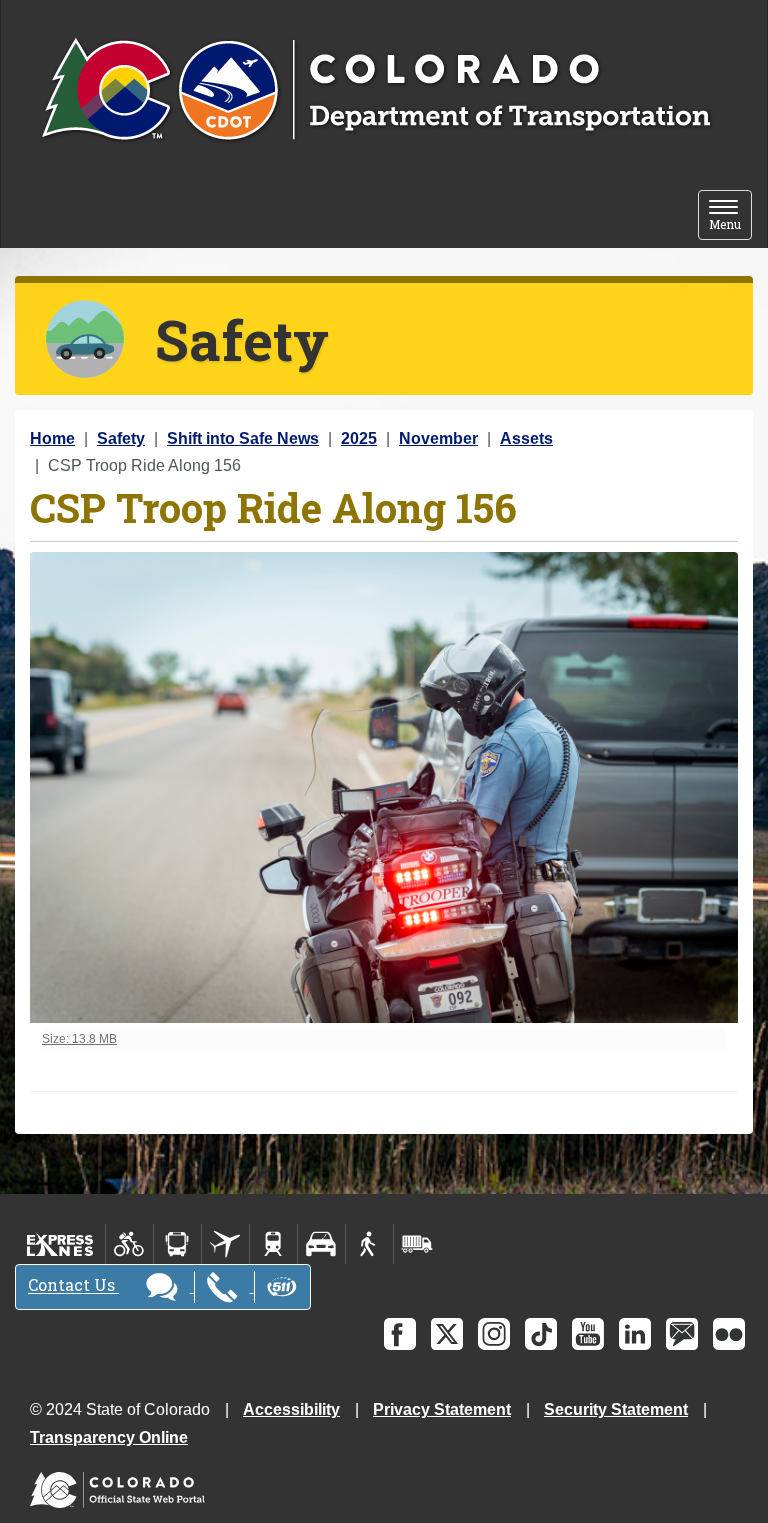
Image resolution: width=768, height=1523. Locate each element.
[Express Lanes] (60, 1244)
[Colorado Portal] (121, 1485)
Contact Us (73, 1285)
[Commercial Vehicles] (417, 1244)
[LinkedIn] (635, 1334)
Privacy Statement (442, 1409)
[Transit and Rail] (177, 1244)
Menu (730, 216)
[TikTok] (541, 1334)
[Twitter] (447, 1334)
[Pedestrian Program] (369, 1244)
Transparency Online (109, 1437)
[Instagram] (494, 1334)
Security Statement (616, 1409)
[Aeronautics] (225, 1244)
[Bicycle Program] (129, 1244)
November (438, 438)
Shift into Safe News (243, 438)
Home (52, 438)
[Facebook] (400, 1334)
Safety (121, 438)
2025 (359, 438)
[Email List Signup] (682, 1334)
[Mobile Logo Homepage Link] (375, 91)
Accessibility (291, 1409)
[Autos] (321, 1244)
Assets (526, 438)
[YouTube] (588, 1334)
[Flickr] (729, 1334)
